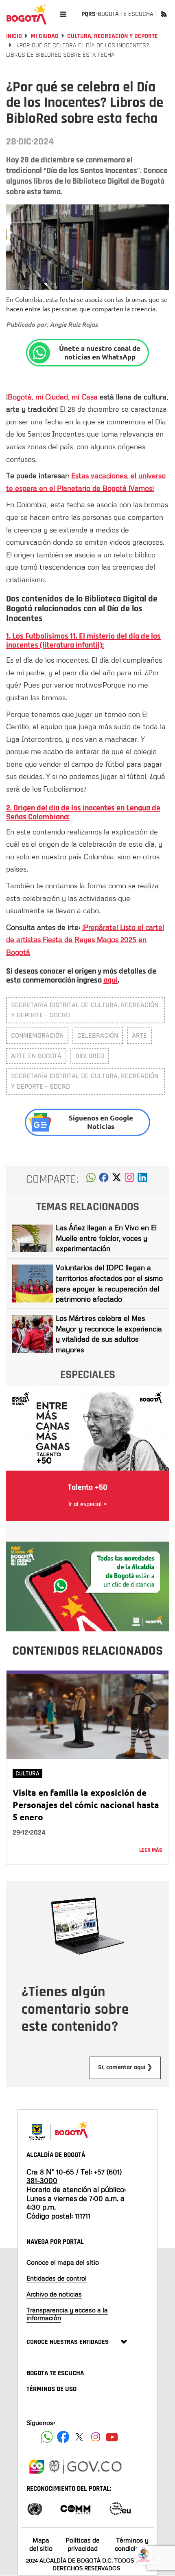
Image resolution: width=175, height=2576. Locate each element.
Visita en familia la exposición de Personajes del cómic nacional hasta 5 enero (86, 1805)
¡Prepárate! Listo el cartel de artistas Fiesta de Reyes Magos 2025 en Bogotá (85, 940)
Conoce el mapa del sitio (63, 2262)
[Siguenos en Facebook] (47, 2437)
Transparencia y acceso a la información (67, 2314)
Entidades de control (57, 2278)
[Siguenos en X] (79, 2437)
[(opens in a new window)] (129, 1180)
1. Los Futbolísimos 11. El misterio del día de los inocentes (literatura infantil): (83, 641)
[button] (91, 1180)
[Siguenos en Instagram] (96, 2437)
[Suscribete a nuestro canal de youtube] (112, 2437)
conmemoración (37, 1035)
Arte (139, 1035)
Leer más (151, 1850)
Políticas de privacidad (83, 2544)
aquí (110, 980)
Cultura (27, 1774)
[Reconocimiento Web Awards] (120, 2508)
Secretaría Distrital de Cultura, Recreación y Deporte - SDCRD (85, 1010)
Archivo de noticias (54, 2294)
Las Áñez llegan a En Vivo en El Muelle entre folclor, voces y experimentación (106, 1238)
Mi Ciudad (45, 36)
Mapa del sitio (41, 2544)
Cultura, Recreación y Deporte (113, 36)
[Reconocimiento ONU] (35, 2508)
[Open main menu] (63, 14)
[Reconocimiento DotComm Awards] (75, 2508)
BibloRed (90, 1056)
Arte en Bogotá (36, 1056)
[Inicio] (26, 14)
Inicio (14, 36)
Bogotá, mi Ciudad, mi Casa (53, 397)
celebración (98, 1035)
